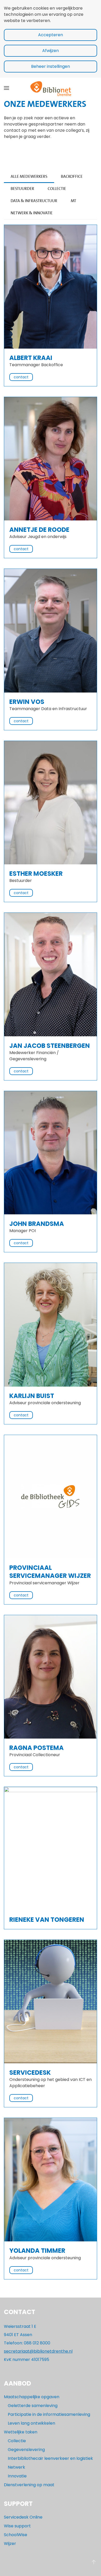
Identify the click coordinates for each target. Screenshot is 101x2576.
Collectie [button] (57, 189)
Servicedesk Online (23, 2517)
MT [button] (73, 201)
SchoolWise (16, 2535)
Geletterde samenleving (33, 2406)
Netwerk (16, 2467)
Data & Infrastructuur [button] (34, 201)
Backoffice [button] (72, 176)
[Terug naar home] (51, 88)
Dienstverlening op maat (29, 2485)
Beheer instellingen (51, 66)
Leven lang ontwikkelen (31, 2423)
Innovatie (17, 2476)
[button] (6, 88)
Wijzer (10, 2544)
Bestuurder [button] (22, 189)
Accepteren (51, 35)
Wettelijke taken (21, 2432)
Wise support (17, 2526)
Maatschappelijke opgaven (32, 2397)
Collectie (17, 2441)
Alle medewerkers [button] (29, 176)
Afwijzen (51, 51)
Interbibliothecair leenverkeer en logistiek (50, 2458)
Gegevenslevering (26, 2450)
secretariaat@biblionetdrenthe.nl (38, 2351)
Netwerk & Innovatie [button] (32, 213)
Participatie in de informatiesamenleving (49, 2414)
